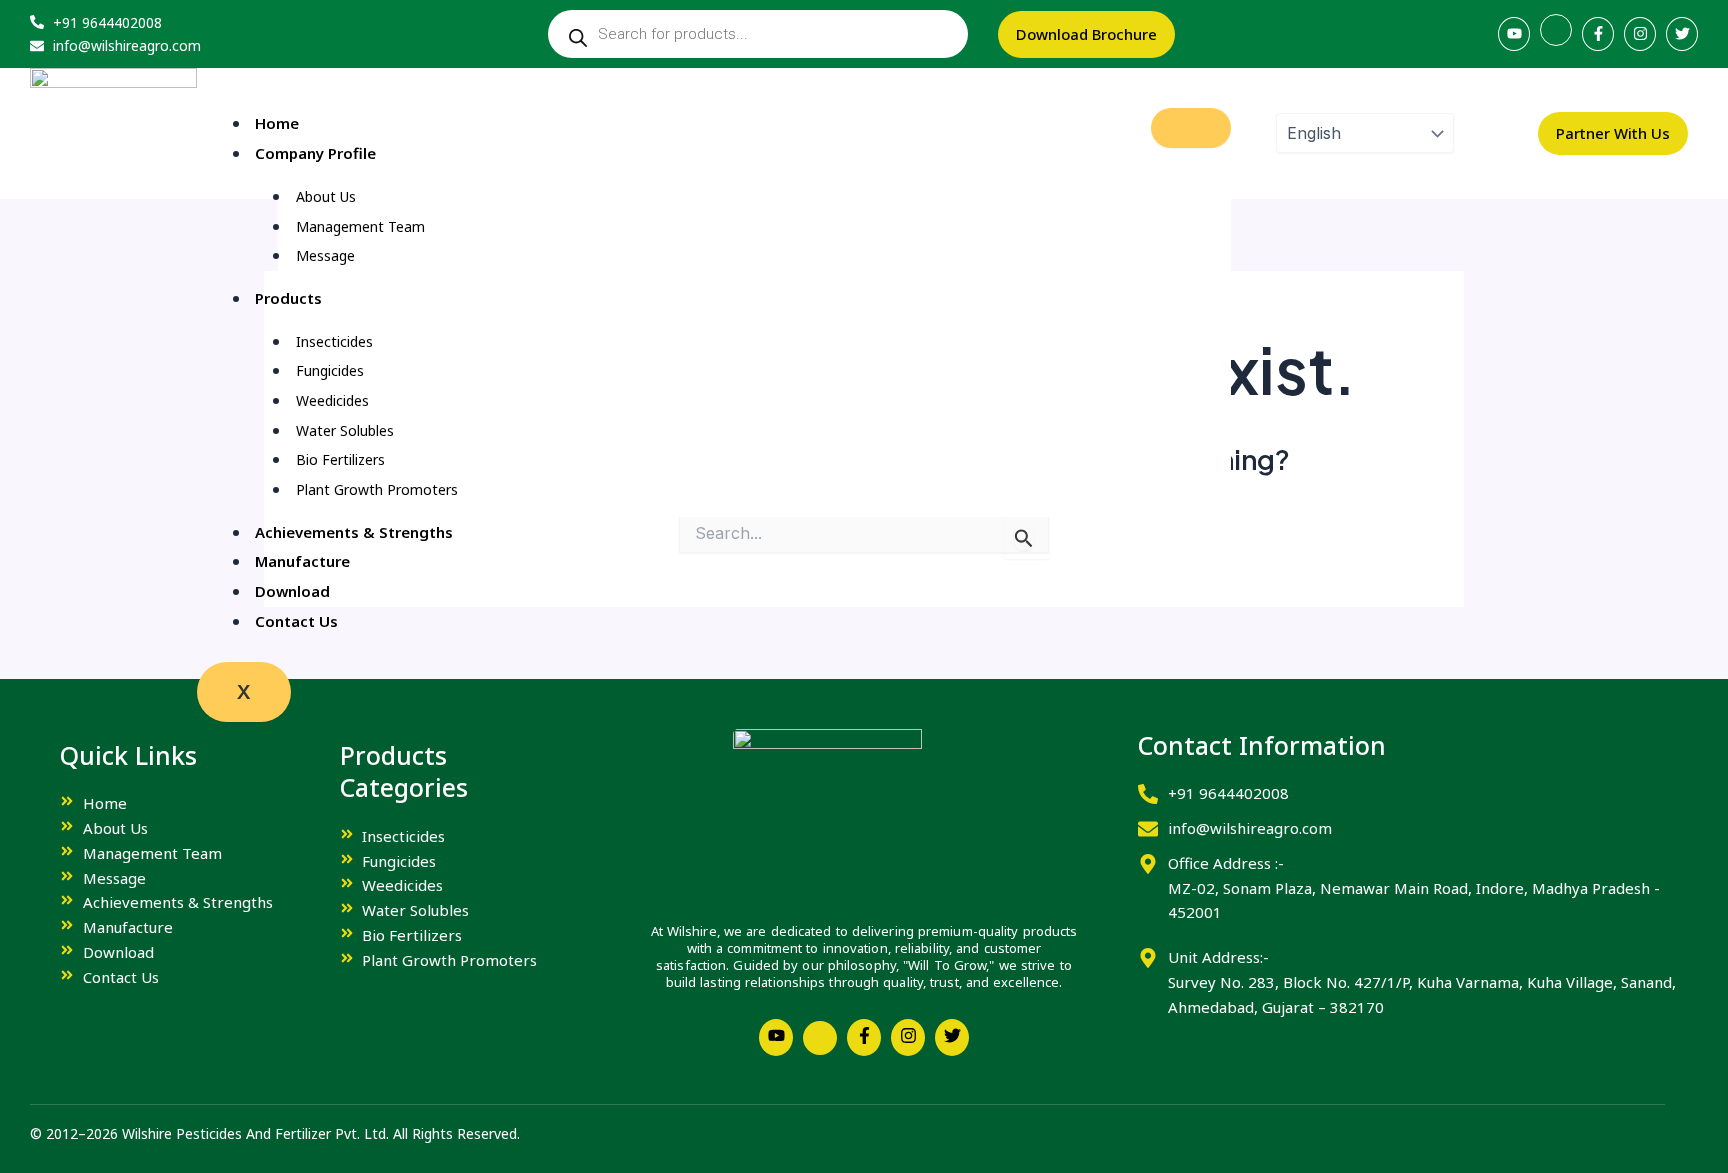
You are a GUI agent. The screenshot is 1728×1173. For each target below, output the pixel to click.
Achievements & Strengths (354, 532)
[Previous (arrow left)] (35, 587)
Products (288, 298)
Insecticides (334, 341)
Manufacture (302, 561)
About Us (326, 196)
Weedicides (332, 400)
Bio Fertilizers (340, 459)
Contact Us (296, 621)
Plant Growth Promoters (377, 489)
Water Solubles (345, 430)
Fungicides (330, 370)
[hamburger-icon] (1191, 128)
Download (292, 591)
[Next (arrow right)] (1693, 587)
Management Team (360, 226)
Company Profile (315, 153)
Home (277, 123)
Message (325, 255)
